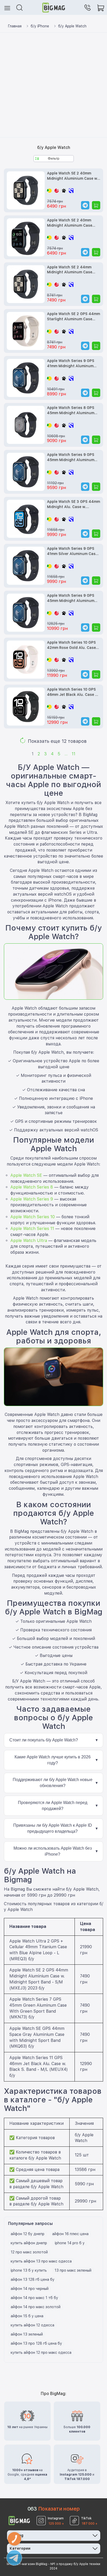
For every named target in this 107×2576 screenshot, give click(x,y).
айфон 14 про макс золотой (36, 2307)
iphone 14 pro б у (70, 2243)
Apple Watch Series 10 (33, 1217)
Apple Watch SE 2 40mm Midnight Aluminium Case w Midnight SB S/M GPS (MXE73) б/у (72, 176)
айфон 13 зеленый (27, 2334)
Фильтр (54, 159)
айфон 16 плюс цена (70, 2234)
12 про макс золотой (29, 2252)
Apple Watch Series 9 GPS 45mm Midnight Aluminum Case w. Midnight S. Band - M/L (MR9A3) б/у (71, 598)
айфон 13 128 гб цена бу (33, 2279)
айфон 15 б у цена (27, 2316)
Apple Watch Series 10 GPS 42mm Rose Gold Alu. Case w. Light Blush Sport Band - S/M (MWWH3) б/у (72, 645)
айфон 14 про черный (30, 2289)
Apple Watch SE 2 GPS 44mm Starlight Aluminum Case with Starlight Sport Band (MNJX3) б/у (73, 317)
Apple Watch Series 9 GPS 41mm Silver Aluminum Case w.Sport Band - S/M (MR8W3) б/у (73, 551)
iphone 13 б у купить (29, 2270)
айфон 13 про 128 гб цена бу (36, 2343)
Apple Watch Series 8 (32, 1187)
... (66, 754)
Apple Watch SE (26, 1175)
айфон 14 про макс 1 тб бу (34, 2298)
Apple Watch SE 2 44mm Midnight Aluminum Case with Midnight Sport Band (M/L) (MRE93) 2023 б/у (70, 270)
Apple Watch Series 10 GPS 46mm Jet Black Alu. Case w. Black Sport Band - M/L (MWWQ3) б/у (73, 692)
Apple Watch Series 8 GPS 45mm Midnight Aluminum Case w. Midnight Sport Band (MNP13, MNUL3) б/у (73, 411)
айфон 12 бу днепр (28, 2234)
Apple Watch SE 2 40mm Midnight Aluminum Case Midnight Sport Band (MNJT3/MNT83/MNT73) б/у (72, 223)
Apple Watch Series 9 (32, 1199)
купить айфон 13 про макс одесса (41, 2261)
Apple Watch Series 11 (32, 1229)
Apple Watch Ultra (29, 1241)
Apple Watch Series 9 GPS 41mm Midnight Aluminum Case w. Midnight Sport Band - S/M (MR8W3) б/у (73, 364)
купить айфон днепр (29, 2243)
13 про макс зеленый (73, 2270)
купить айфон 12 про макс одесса (41, 2352)
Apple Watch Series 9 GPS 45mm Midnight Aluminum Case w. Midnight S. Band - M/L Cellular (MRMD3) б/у (71, 458)
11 (73, 754)
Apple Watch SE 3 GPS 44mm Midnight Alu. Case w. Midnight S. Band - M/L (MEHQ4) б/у (73, 505)
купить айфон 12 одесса (32, 2325)
